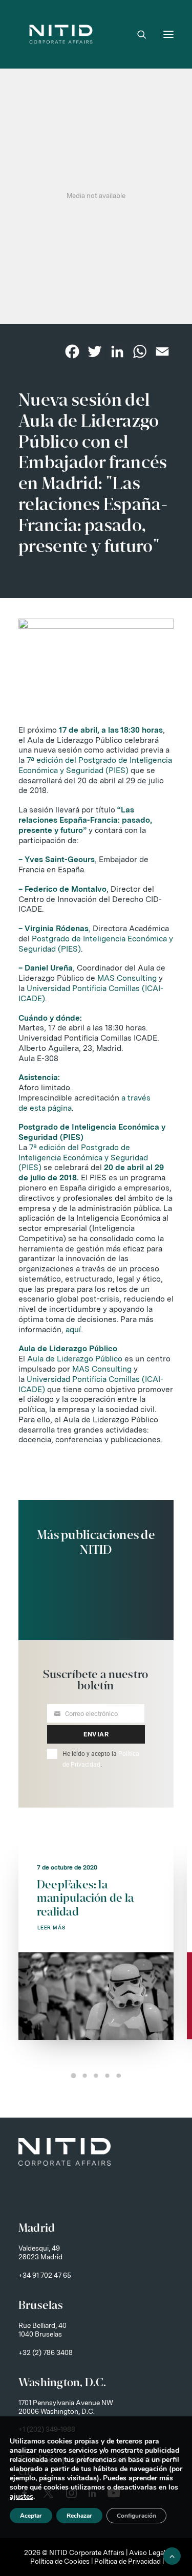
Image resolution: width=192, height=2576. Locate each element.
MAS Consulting (127, 978)
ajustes (22, 2497)
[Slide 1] (74, 2076)
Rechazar (79, 2516)
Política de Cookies (60, 2561)
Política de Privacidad (127, 2561)
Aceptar (31, 2516)
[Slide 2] (85, 2076)
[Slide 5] (119, 2076)
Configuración (136, 2516)
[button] (168, 34)
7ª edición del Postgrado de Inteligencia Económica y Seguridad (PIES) (95, 765)
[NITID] (61, 34)
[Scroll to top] (172, 2555)
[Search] (137, 34)
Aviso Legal (147, 2552)
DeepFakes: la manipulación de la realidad (85, 1898)
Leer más (52, 1928)
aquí (73, 1329)
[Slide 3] (96, 2076)
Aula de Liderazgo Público (75, 1359)
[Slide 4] (108, 2076)
